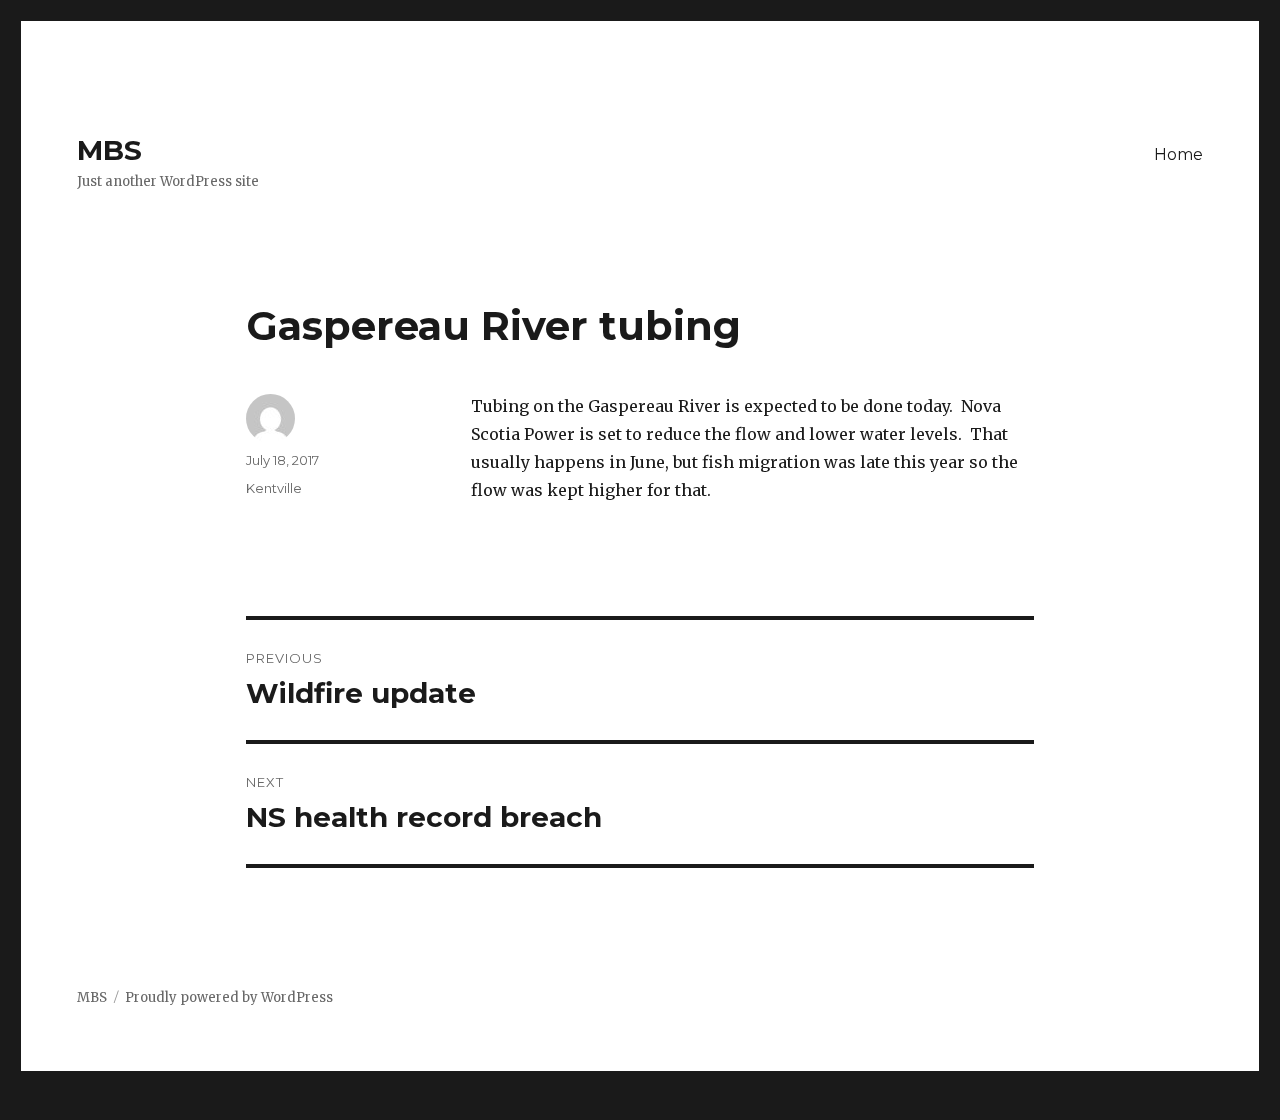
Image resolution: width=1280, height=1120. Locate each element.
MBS (109, 150)
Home (1178, 154)
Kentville (274, 488)
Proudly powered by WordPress (229, 997)
